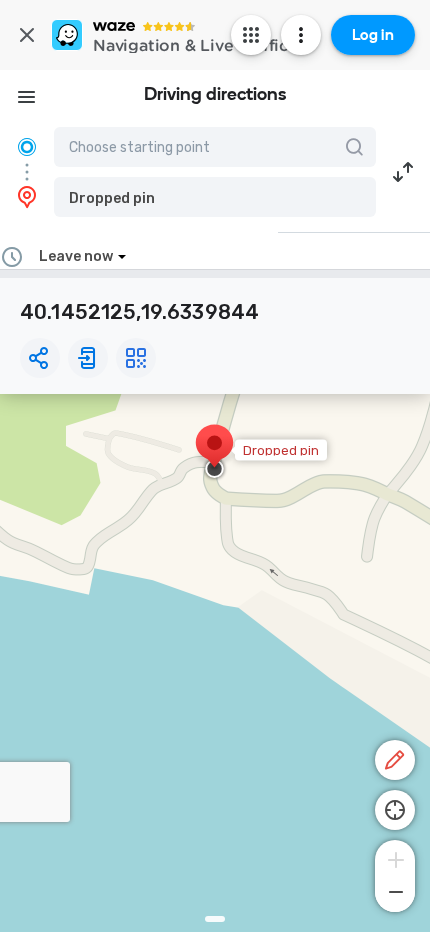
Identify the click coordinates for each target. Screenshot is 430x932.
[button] (215, 197)
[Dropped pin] (214, 453)
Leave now (76, 256)
